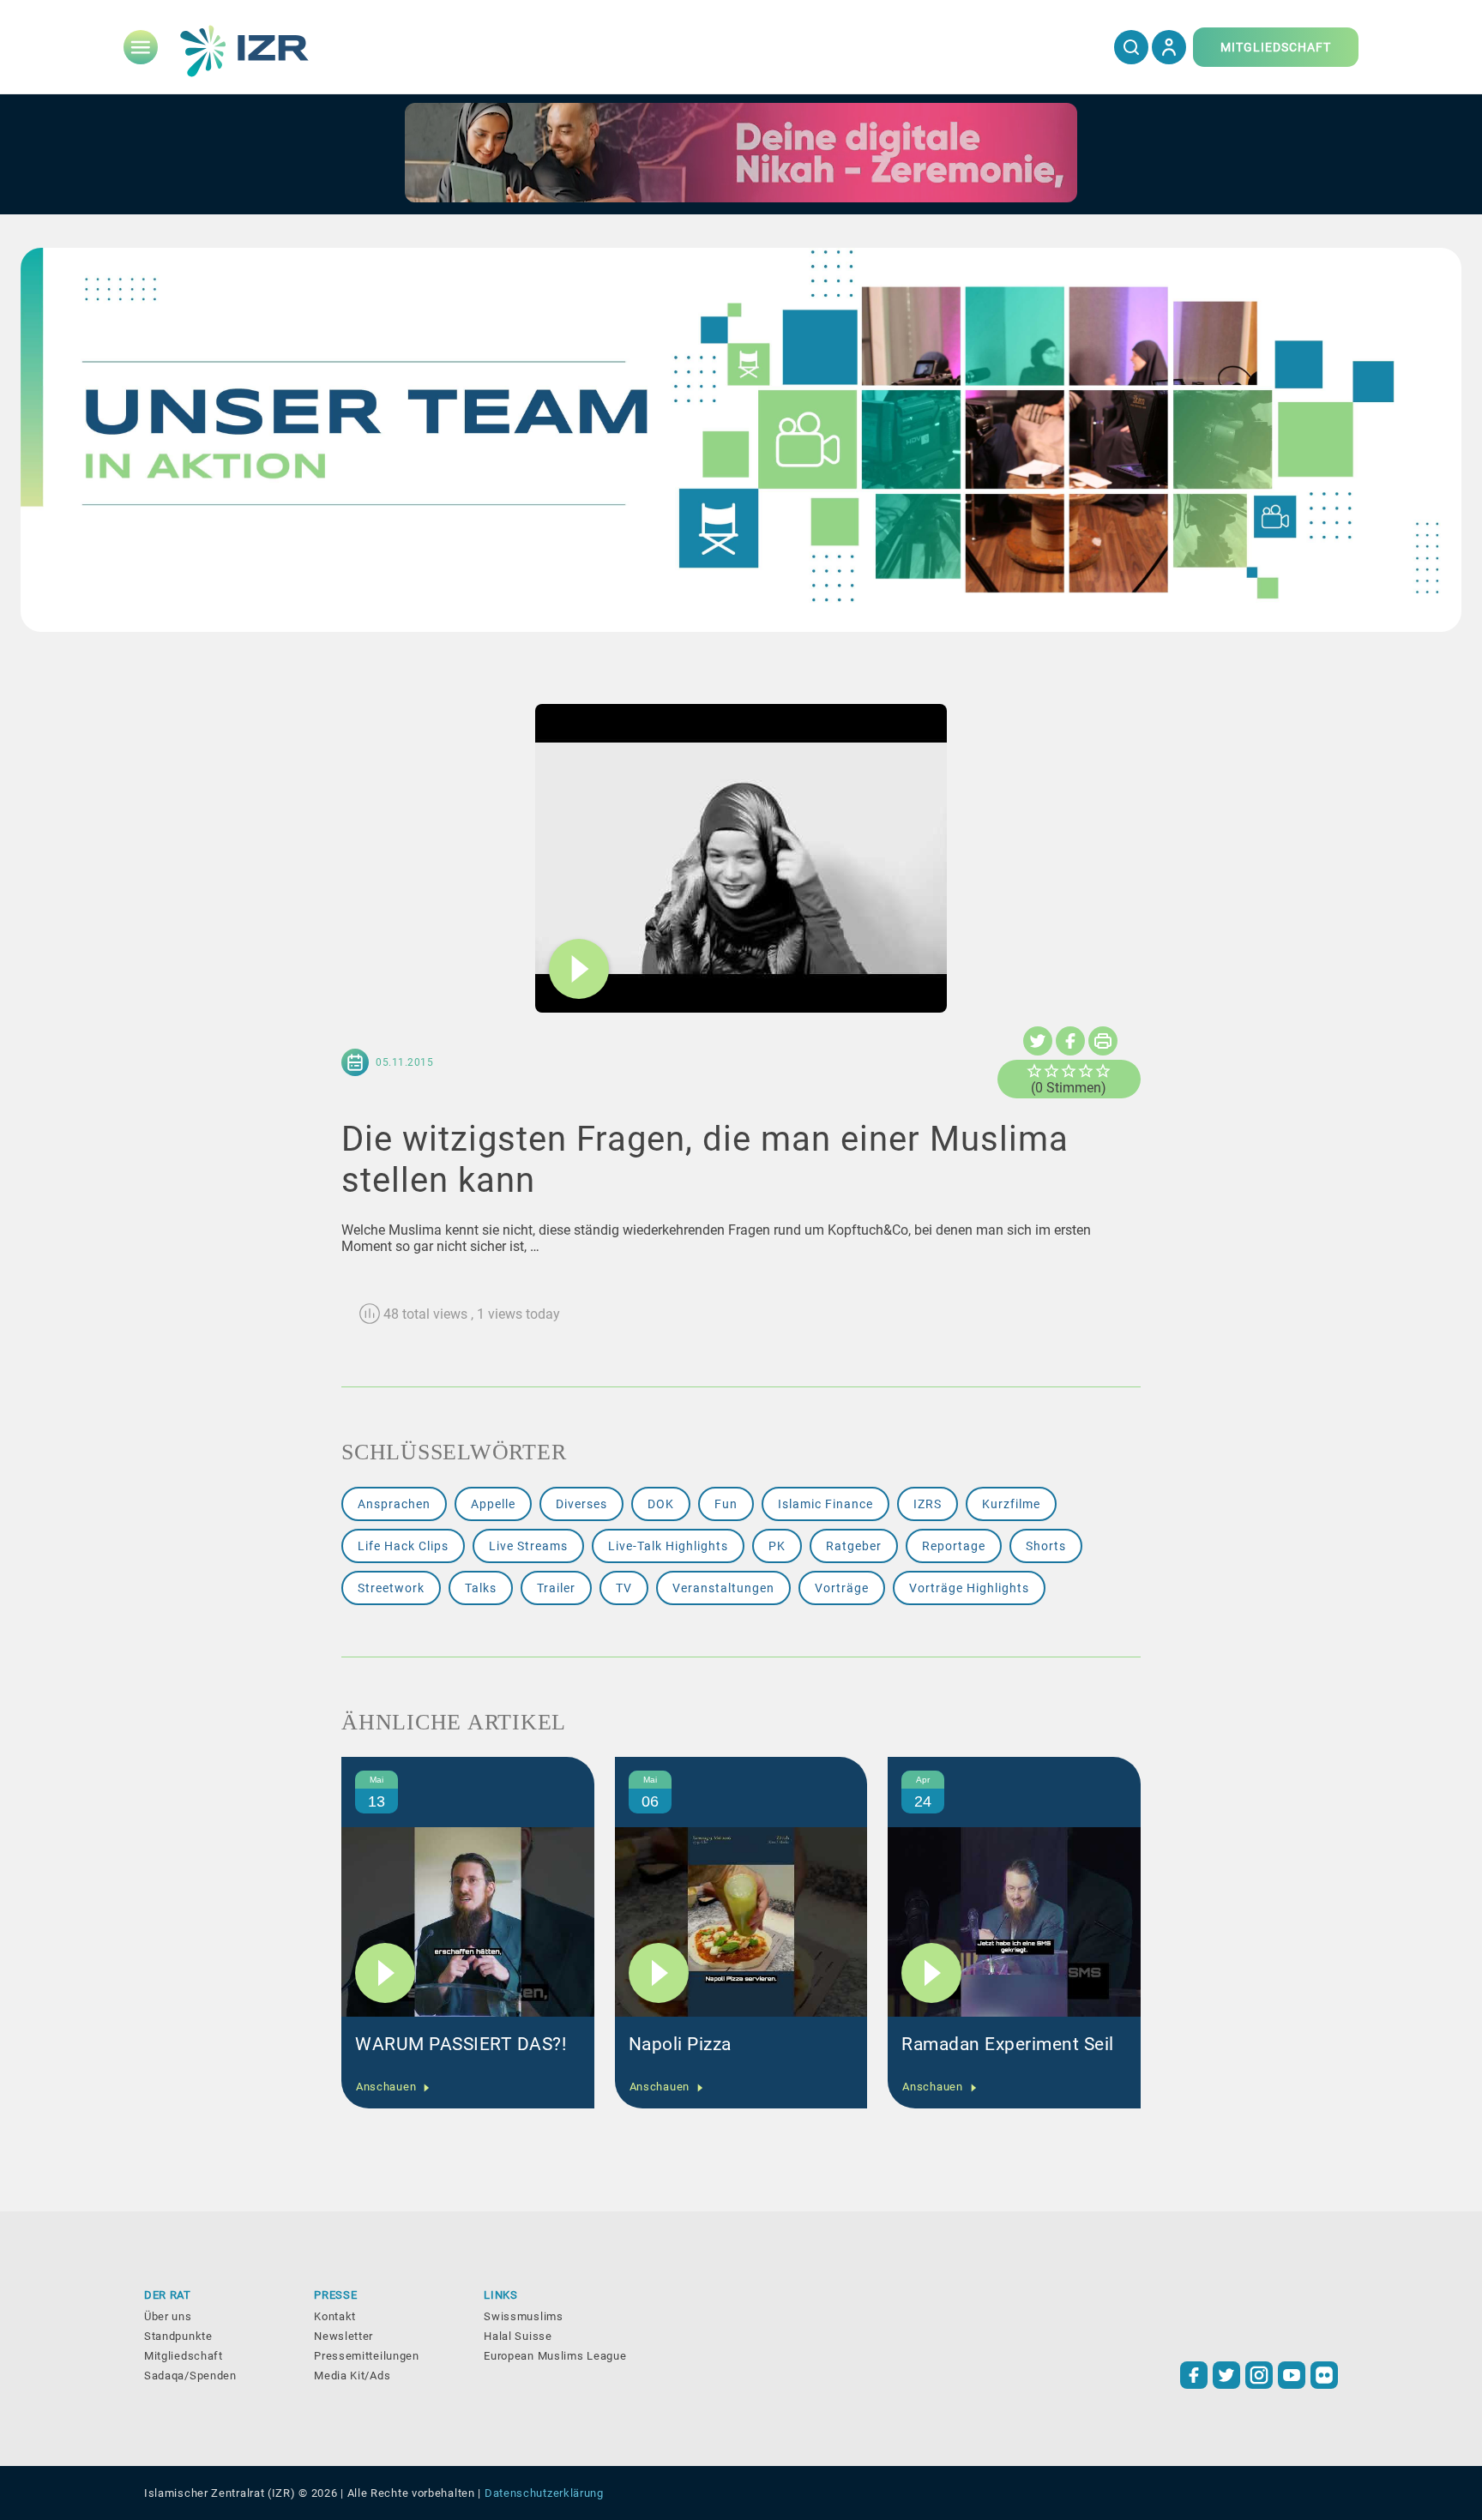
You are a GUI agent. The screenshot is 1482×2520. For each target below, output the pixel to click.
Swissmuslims (523, 2316)
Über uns (168, 2316)
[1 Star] (1034, 1071)
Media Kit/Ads (352, 2376)
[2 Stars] (1051, 1071)
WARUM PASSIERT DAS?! (461, 2044)
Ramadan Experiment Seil (1008, 2044)
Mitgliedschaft (184, 2356)
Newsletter (343, 2336)
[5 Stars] (1103, 1071)
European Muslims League (555, 2356)
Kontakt (335, 2316)
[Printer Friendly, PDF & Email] (1103, 1041)
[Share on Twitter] (1038, 1041)
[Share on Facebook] (1070, 1041)
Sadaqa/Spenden (190, 2376)
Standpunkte (178, 2336)
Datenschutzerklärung (544, 2493)
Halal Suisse (518, 2336)
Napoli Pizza (680, 2044)
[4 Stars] (1086, 1071)
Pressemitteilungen (367, 2356)
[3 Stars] (1069, 1071)
